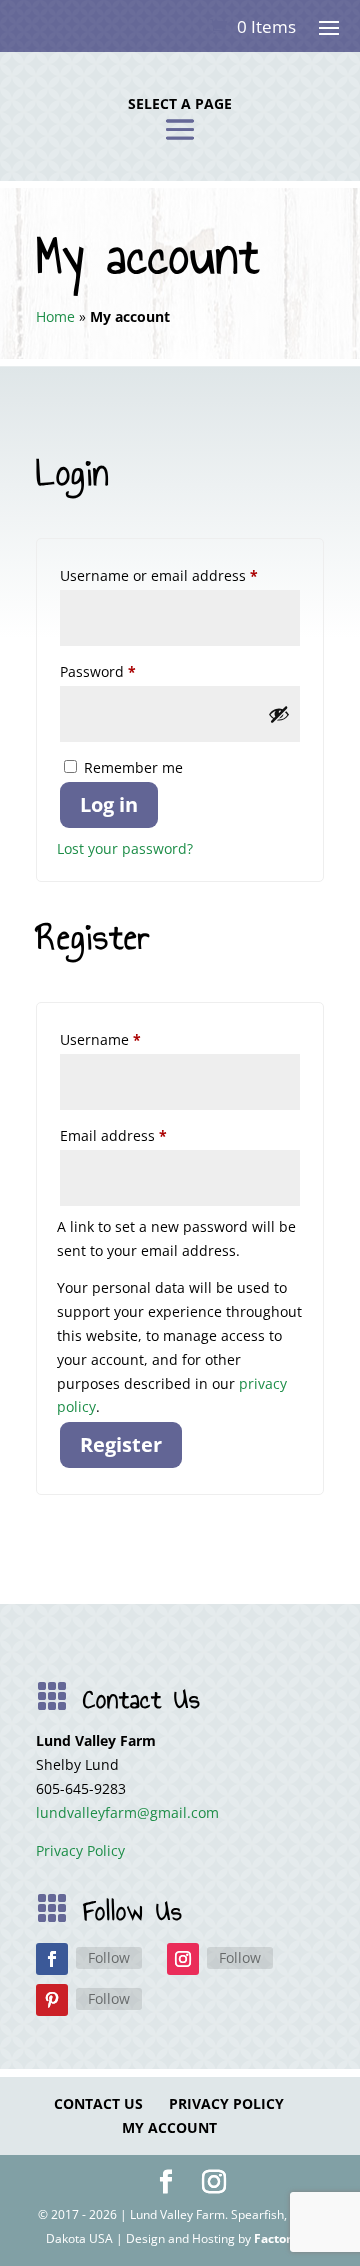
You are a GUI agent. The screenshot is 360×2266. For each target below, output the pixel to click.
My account (169, 2127)
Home (55, 316)
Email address (144, 1135)
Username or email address (180, 575)
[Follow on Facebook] (52, 1959)
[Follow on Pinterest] (52, 2000)
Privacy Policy (80, 1850)
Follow (109, 1957)
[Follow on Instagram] (183, 1959)
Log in (109, 804)
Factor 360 (284, 2238)
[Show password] (279, 714)
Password (128, 671)
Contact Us (98, 2103)
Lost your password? (125, 848)
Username (131, 1039)
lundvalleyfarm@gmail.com (127, 1812)
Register (121, 1444)
